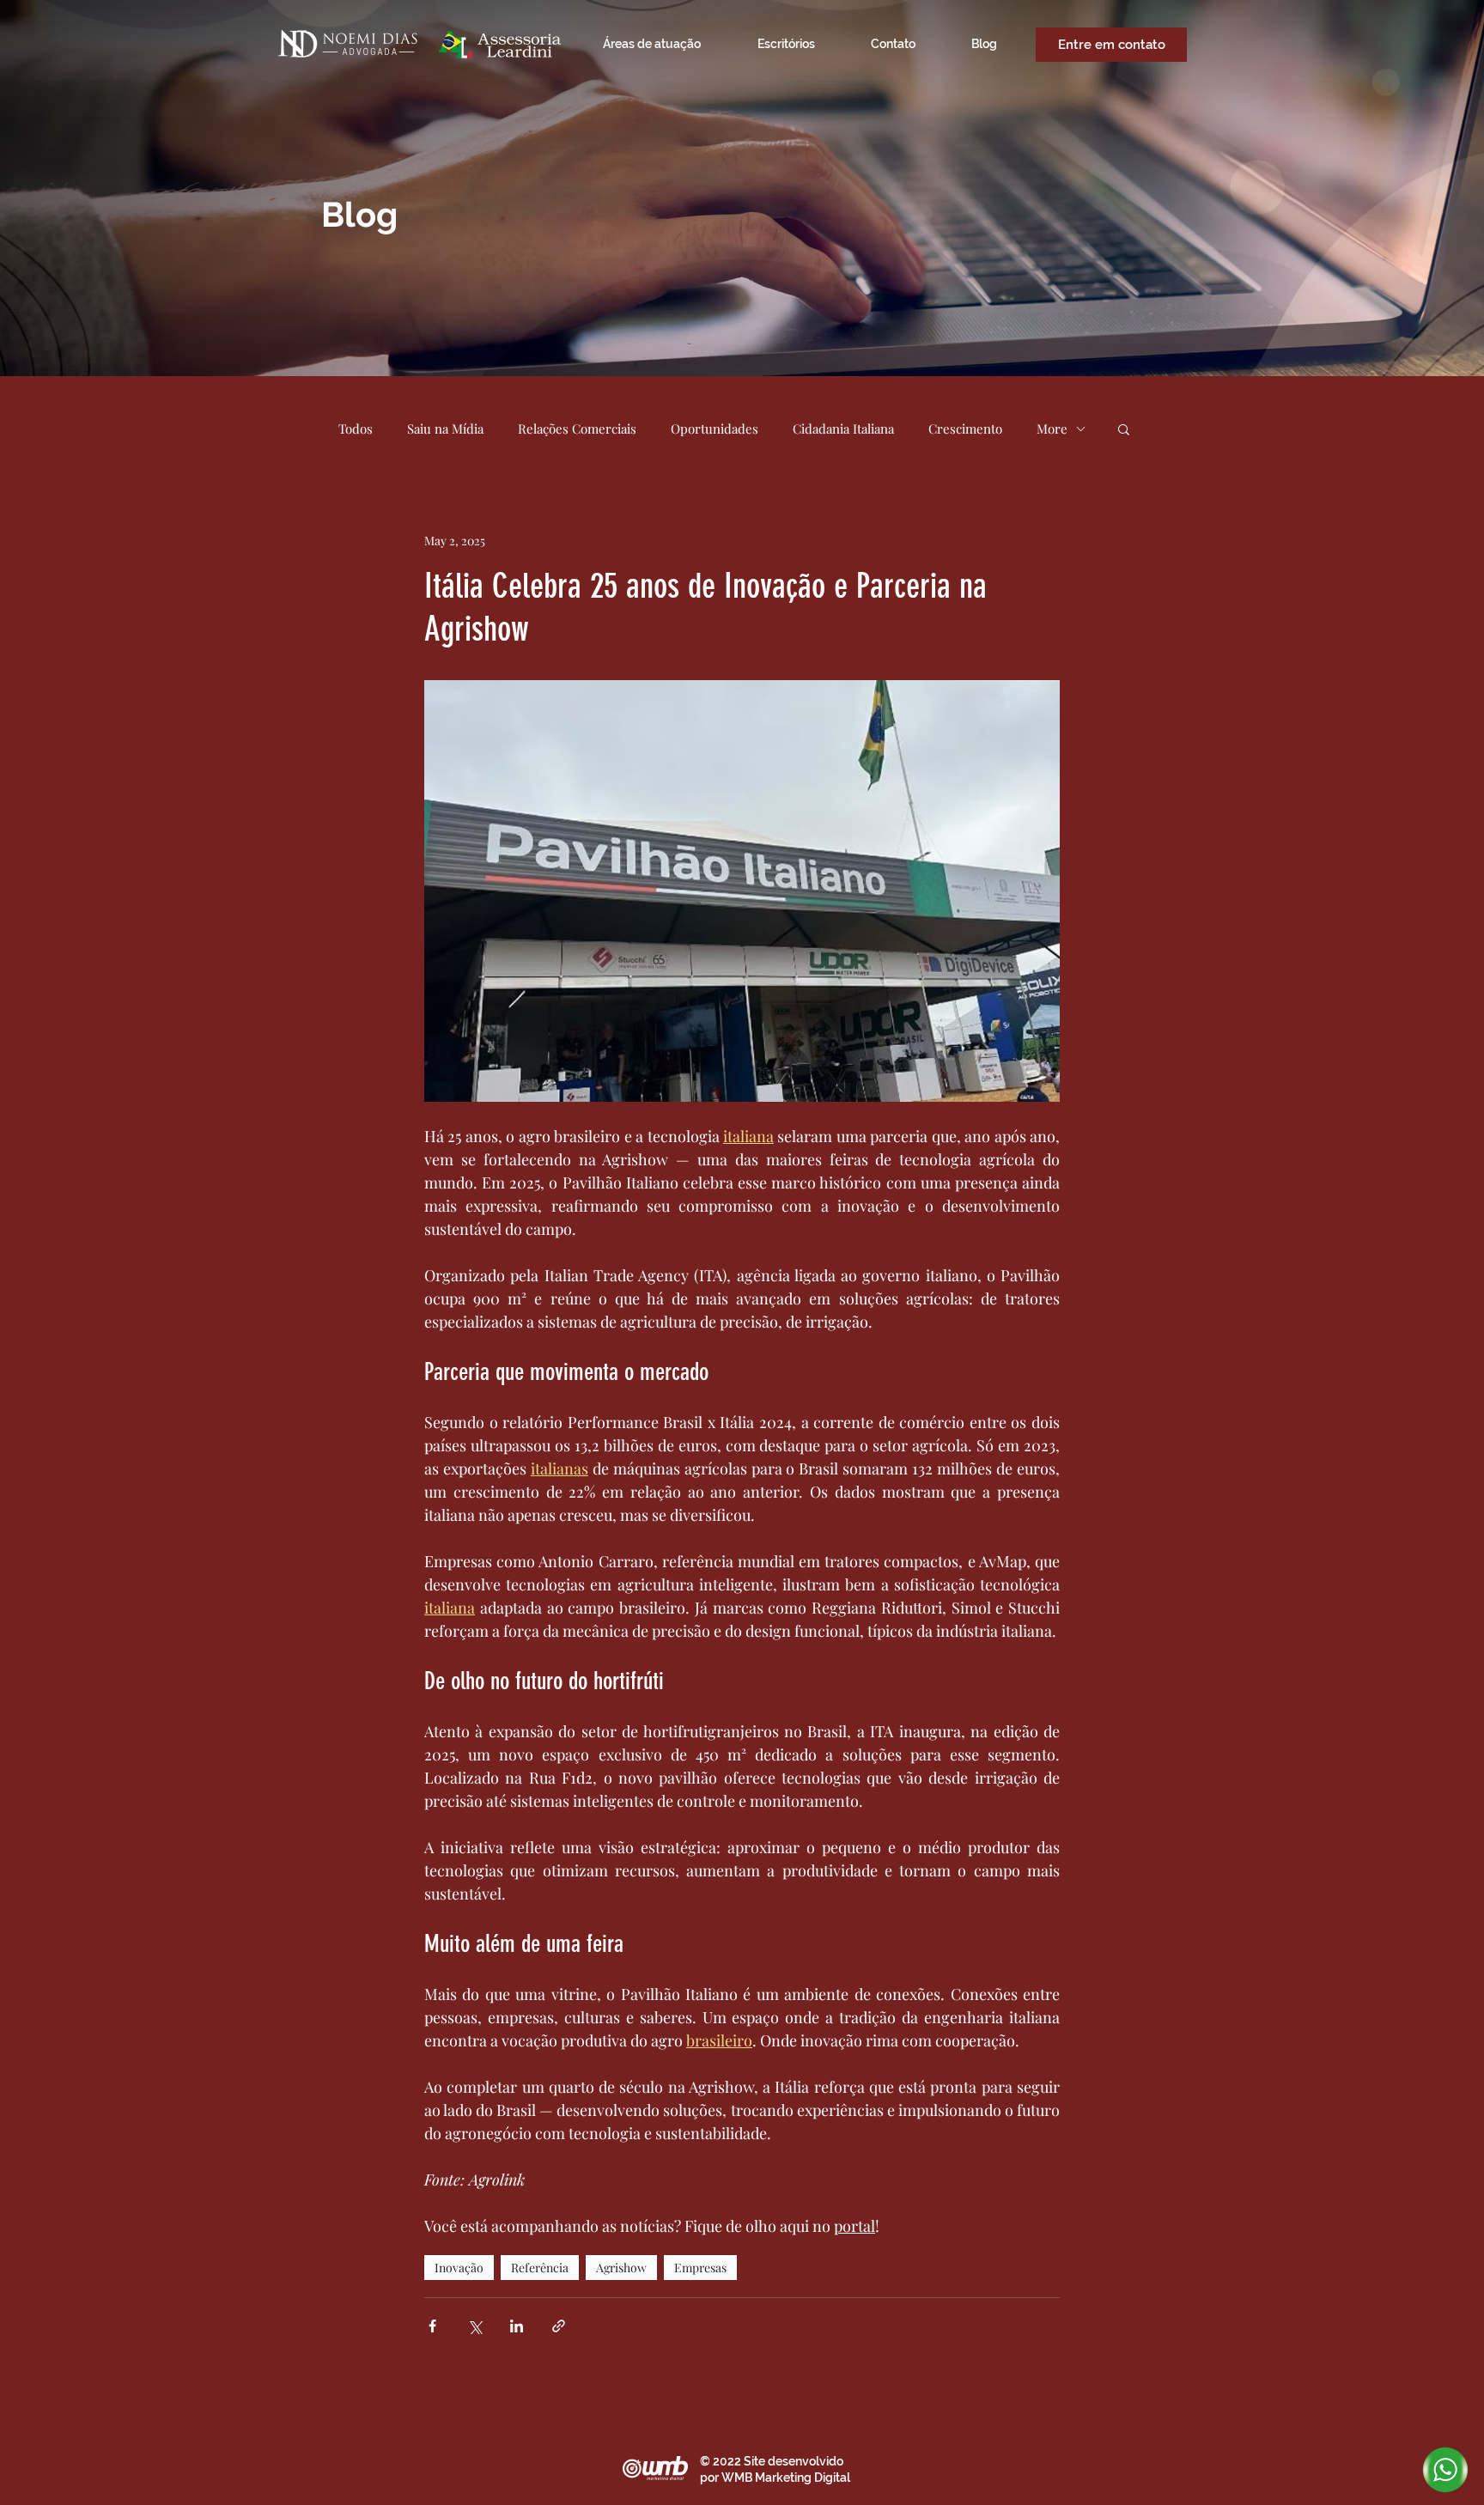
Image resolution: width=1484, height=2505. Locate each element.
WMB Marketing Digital (786, 2478)
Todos (356, 429)
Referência (540, 2268)
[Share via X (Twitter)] (474, 2326)
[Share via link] (559, 2326)
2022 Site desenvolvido (778, 2461)
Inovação (459, 2268)
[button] (1124, 429)
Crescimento (965, 429)
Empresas (700, 2268)
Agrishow (621, 2268)
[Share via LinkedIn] (517, 2326)
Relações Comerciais (577, 429)
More (1052, 429)
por (711, 2478)
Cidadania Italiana (843, 429)
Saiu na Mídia (445, 429)
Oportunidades (715, 429)
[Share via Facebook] (432, 2326)
